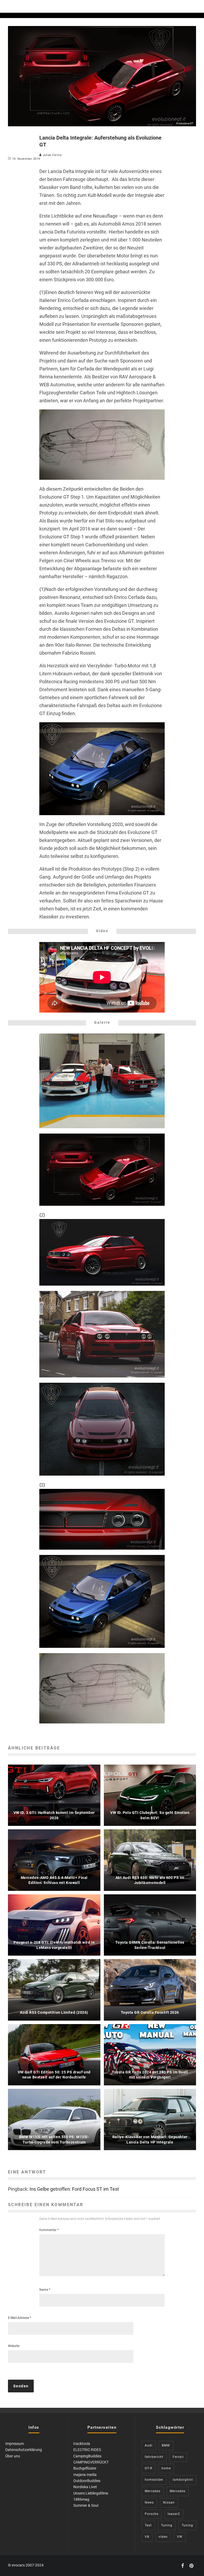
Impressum (15, 2444)
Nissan (169, 2502)
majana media (85, 2475)
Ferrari (178, 2457)
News (149, 2502)
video (163, 2537)
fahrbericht (154, 2457)
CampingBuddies (87, 2456)
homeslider (154, 2480)
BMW (166, 2445)
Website (14, 2346)
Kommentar (49, 2230)
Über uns (13, 2456)
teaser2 (174, 2514)
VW (180, 2537)
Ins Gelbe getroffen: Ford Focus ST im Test (74, 2189)
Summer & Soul (86, 2505)
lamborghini (183, 2480)
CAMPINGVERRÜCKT (91, 2462)
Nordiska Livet (85, 2487)
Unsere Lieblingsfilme (91, 2493)
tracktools (82, 2444)
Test (148, 2525)
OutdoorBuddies (87, 2481)
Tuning (167, 2525)
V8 (147, 2537)
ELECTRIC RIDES (87, 2450)
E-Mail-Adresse (20, 2318)
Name (45, 2290)
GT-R (148, 2468)
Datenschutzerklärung (24, 2450)
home (166, 2468)
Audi (149, 2445)
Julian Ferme (52, 155)
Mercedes (153, 2491)
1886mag (81, 2499)
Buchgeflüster (85, 2468)
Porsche (152, 2514)
